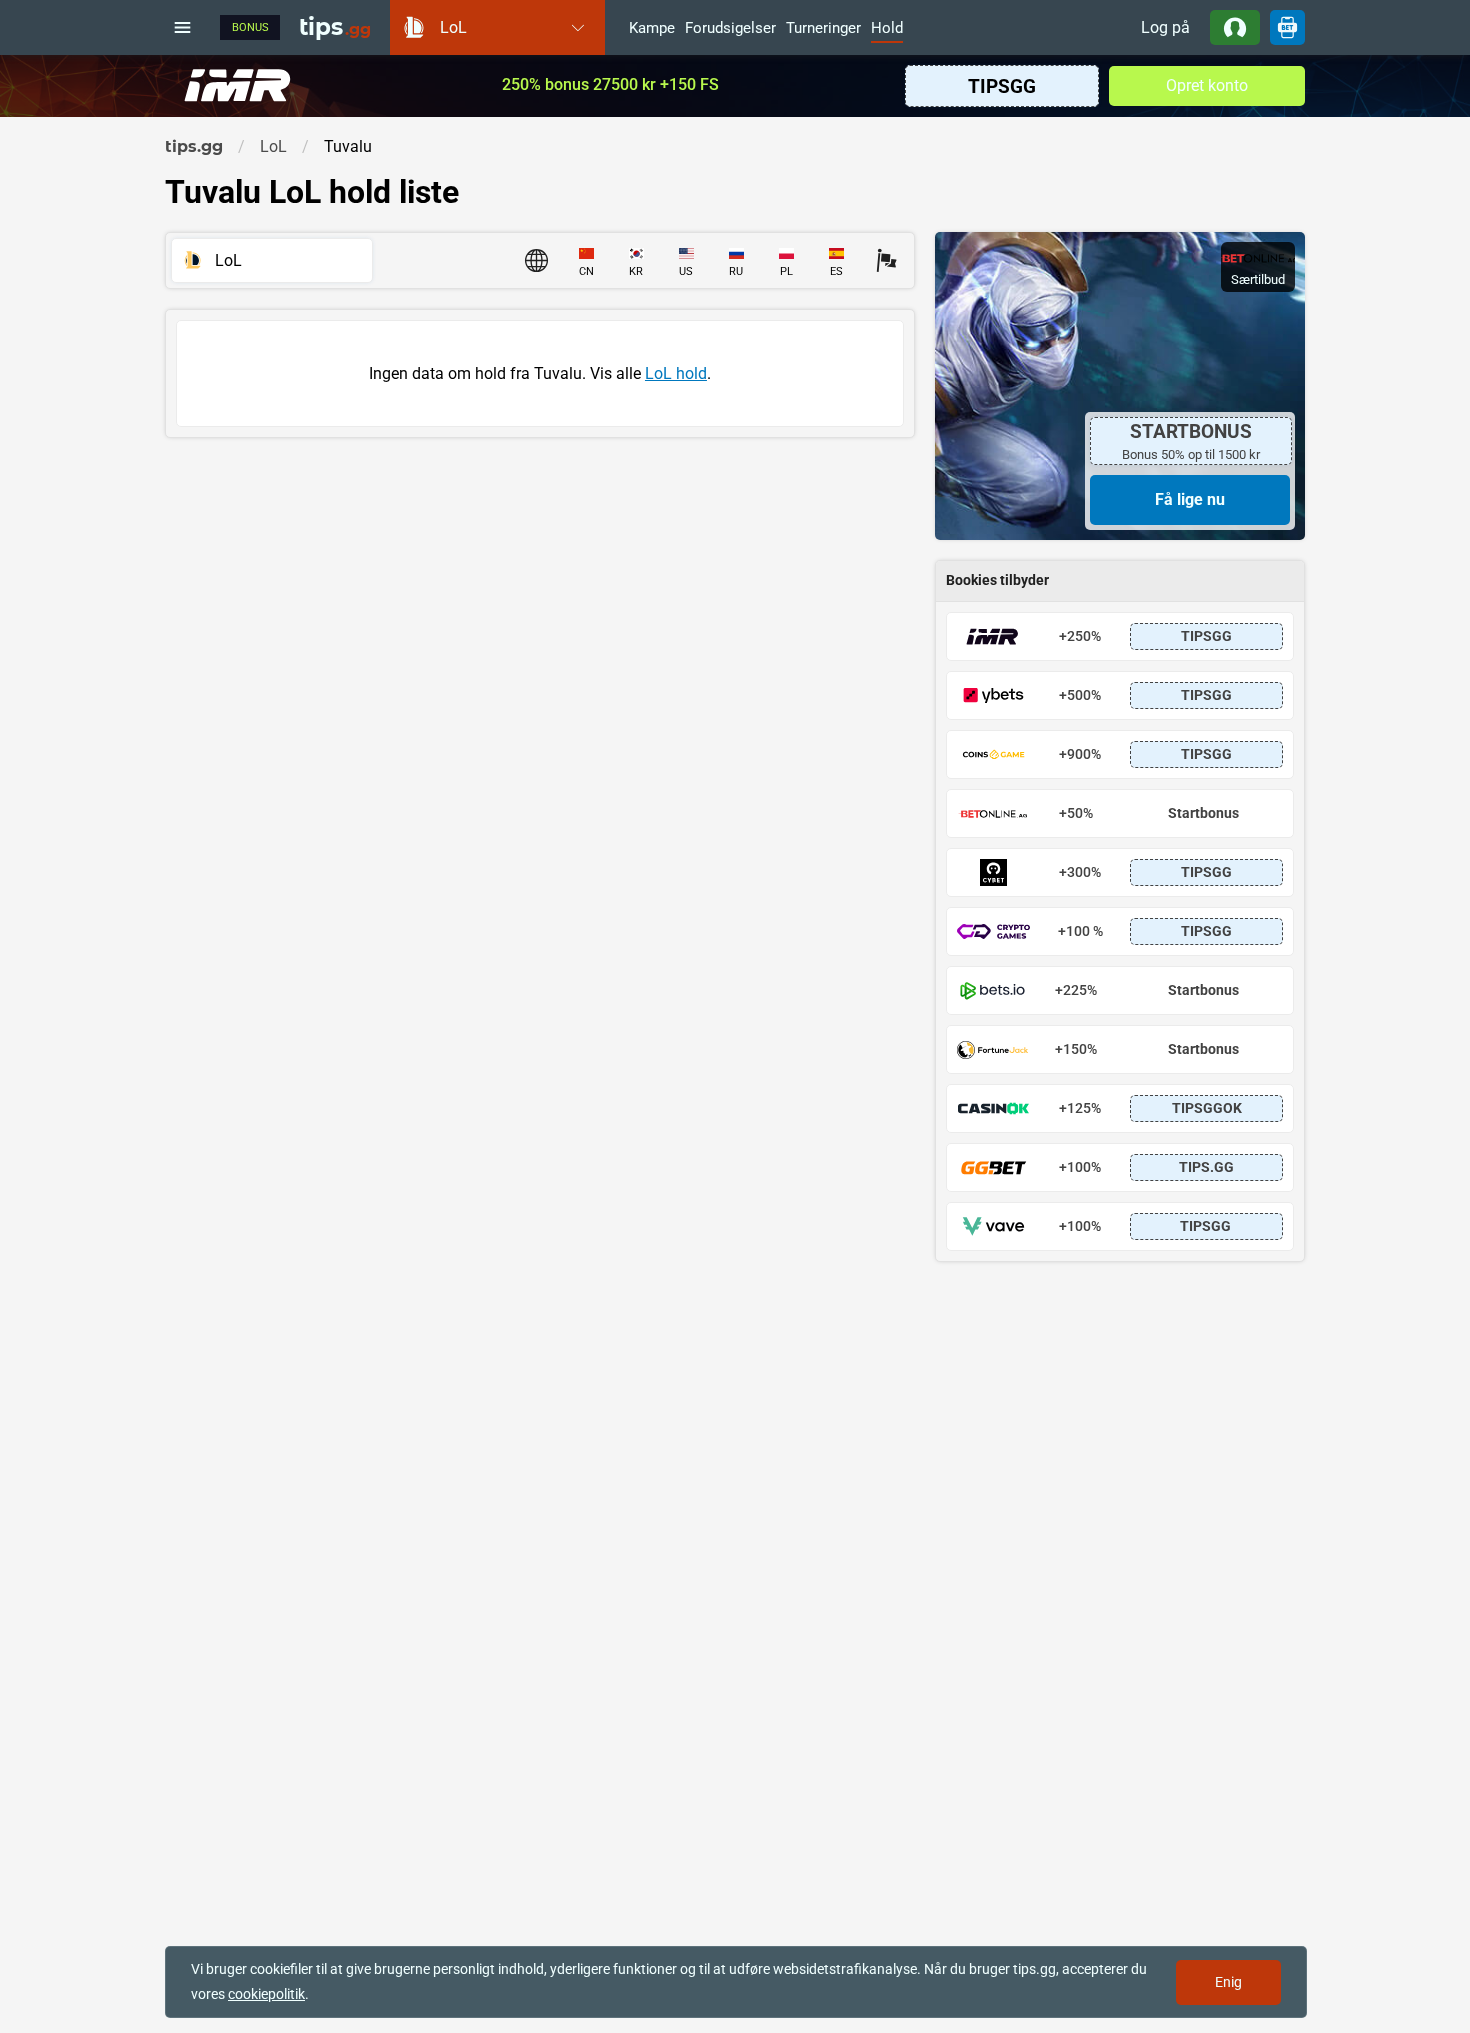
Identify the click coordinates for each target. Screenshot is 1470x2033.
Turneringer (823, 29)
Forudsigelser (730, 29)
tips (335, 27)
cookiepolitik (266, 1994)
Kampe (652, 29)
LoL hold (676, 373)
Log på (1165, 27)
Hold (887, 29)
